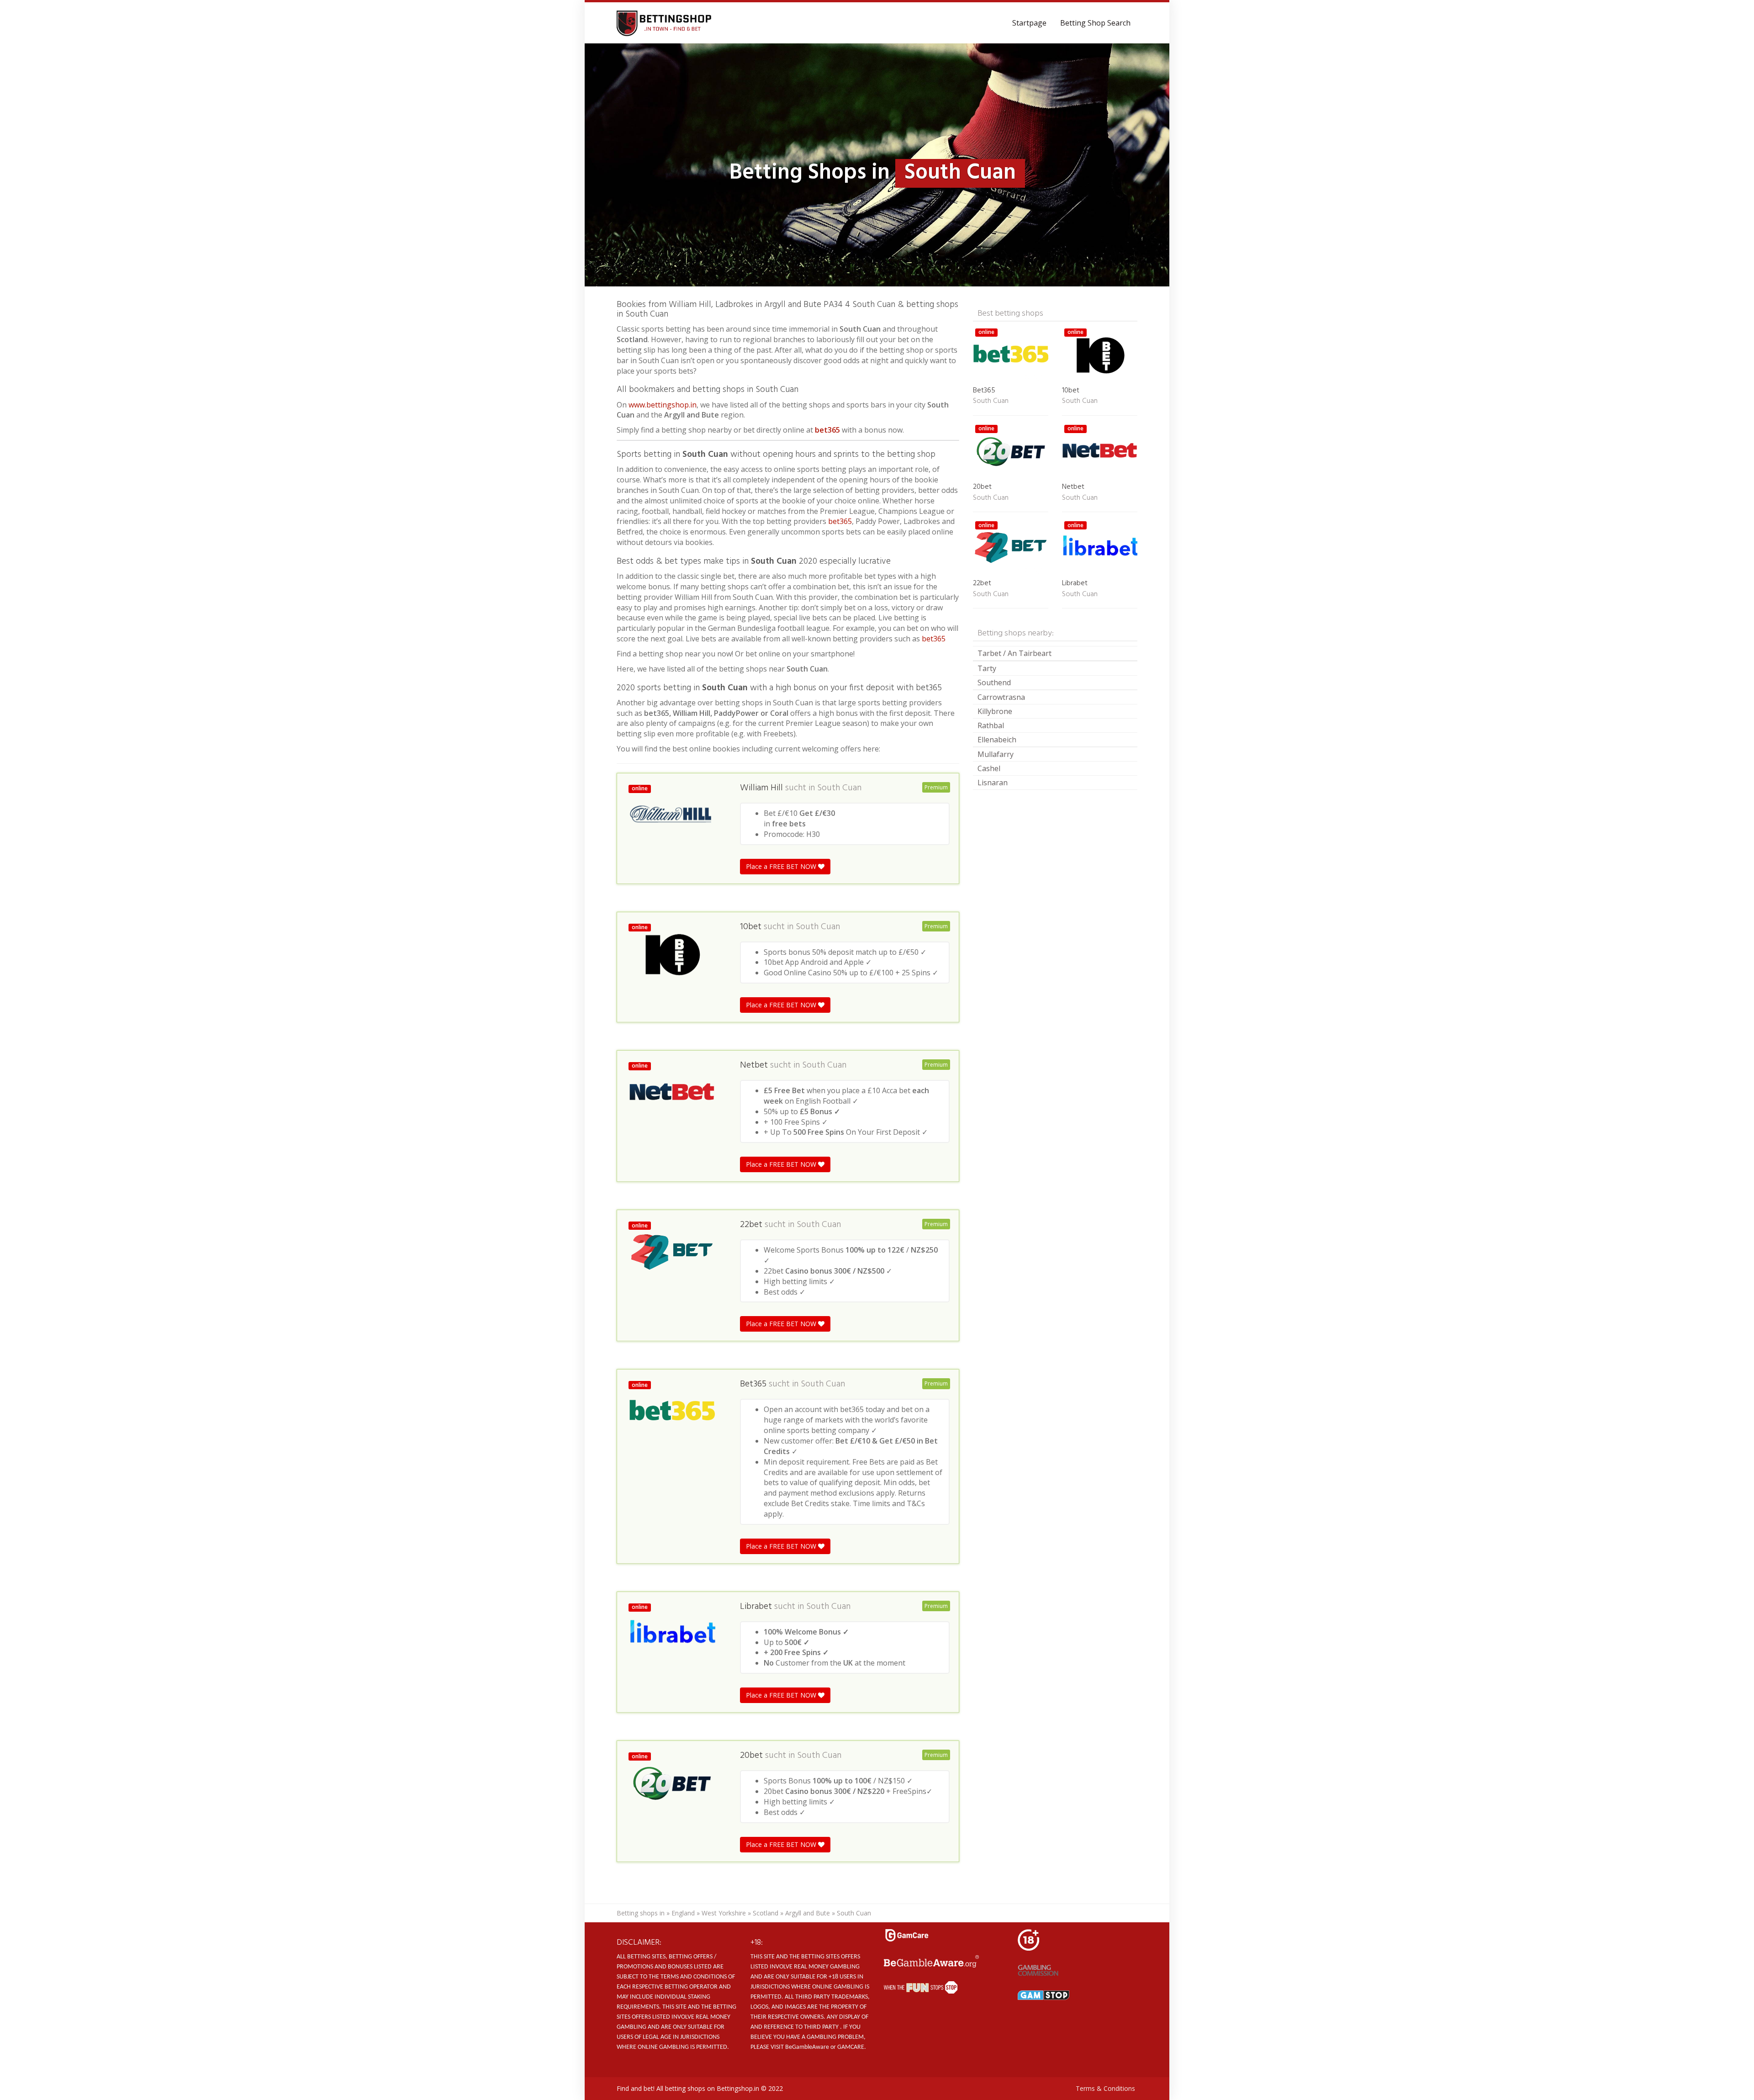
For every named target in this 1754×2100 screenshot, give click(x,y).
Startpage (1029, 23)
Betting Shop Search (1095, 23)
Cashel (989, 768)
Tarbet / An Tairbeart (1014, 653)
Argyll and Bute (808, 1913)
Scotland (766, 1913)
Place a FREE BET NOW (782, 866)
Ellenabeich (997, 740)
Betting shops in (641, 1913)
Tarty (987, 668)
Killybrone (995, 711)
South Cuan (839, 788)
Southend (994, 682)
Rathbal (991, 725)
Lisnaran (993, 783)
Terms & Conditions (1105, 2088)
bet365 (827, 430)
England (683, 1913)
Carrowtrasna (1001, 697)
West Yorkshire (724, 1913)
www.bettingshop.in (663, 405)
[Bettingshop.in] (665, 23)
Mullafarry (996, 754)
